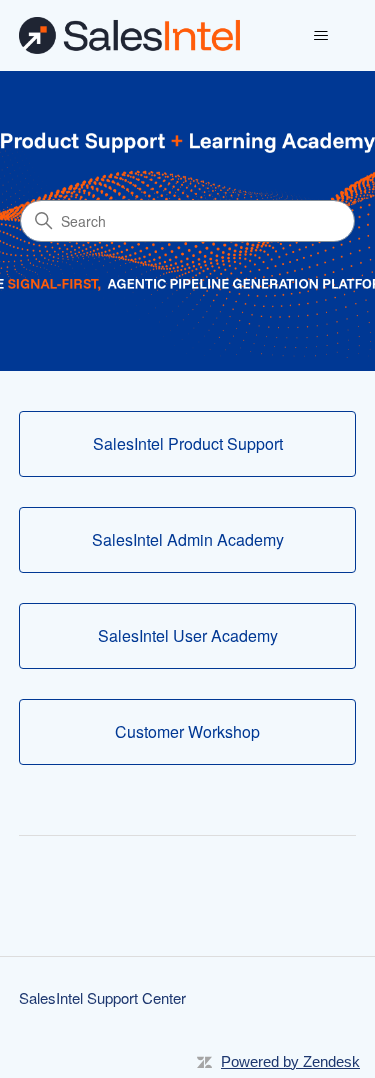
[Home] (129, 35)
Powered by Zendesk (290, 1061)
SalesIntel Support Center (102, 997)
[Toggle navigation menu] (320, 36)
